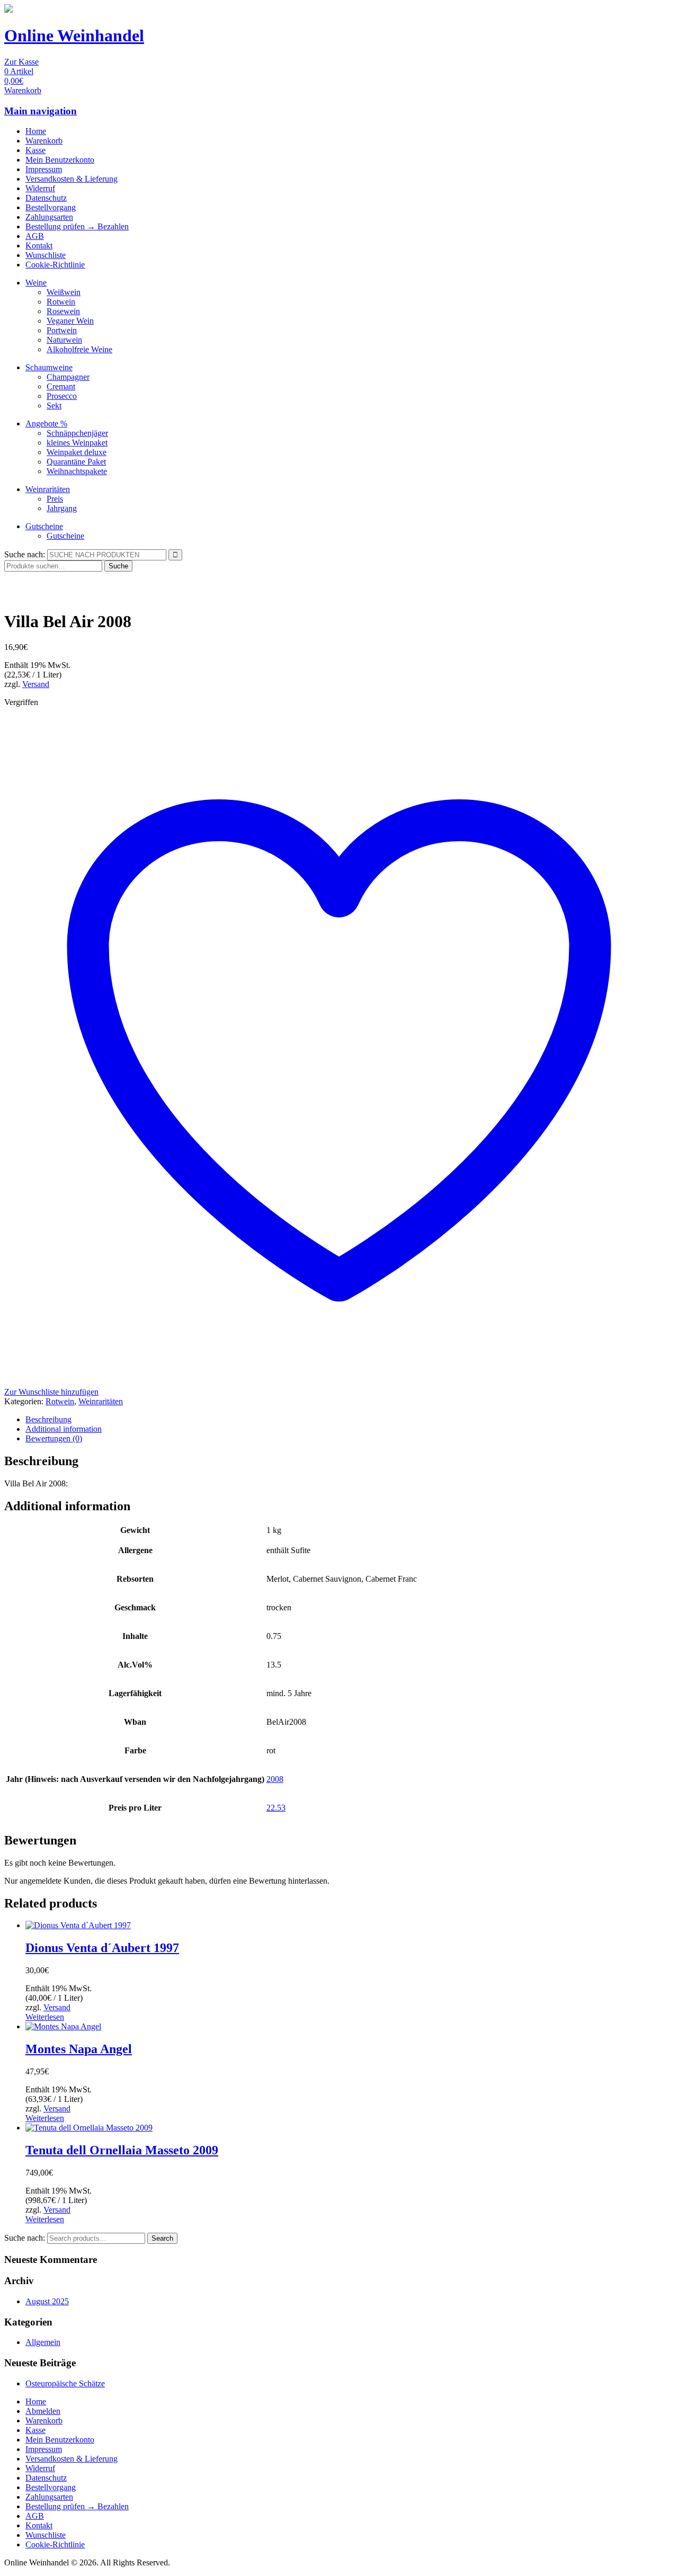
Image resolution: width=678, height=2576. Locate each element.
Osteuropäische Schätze (65, 2383)
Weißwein (64, 292)
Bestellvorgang (51, 207)
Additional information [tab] (64, 1429)
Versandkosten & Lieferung (72, 179)
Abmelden (43, 2411)
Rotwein (61, 302)
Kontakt (39, 246)
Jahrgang (62, 508)
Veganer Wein (70, 321)
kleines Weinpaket (77, 443)
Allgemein (43, 2342)
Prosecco (62, 396)
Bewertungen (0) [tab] (54, 1438)
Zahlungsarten (49, 217)
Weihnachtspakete (77, 471)
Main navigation (41, 111)
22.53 (276, 1808)
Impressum (44, 169)
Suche (118, 566)
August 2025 (47, 2301)
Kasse (35, 150)
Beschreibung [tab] (48, 1419)
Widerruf (40, 188)
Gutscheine (44, 526)
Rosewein (63, 311)
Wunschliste (46, 255)
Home (36, 131)
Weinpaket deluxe (77, 452)
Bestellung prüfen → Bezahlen (77, 226)
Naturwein (64, 340)
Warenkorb (44, 141)
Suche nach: (25, 554)
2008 (275, 1779)
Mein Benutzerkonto (60, 160)
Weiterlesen (45, 2017)
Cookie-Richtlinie (55, 265)
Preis (55, 499)
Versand (36, 684)
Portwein (62, 330)
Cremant (61, 386)
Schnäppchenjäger (77, 433)
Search (162, 2238)
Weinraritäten (48, 489)
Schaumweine (49, 367)
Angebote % (46, 424)
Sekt (54, 405)
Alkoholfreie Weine (79, 349)
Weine (36, 283)
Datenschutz (46, 198)
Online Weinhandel (74, 35)
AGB (35, 236)
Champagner (68, 377)
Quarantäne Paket (76, 462)
